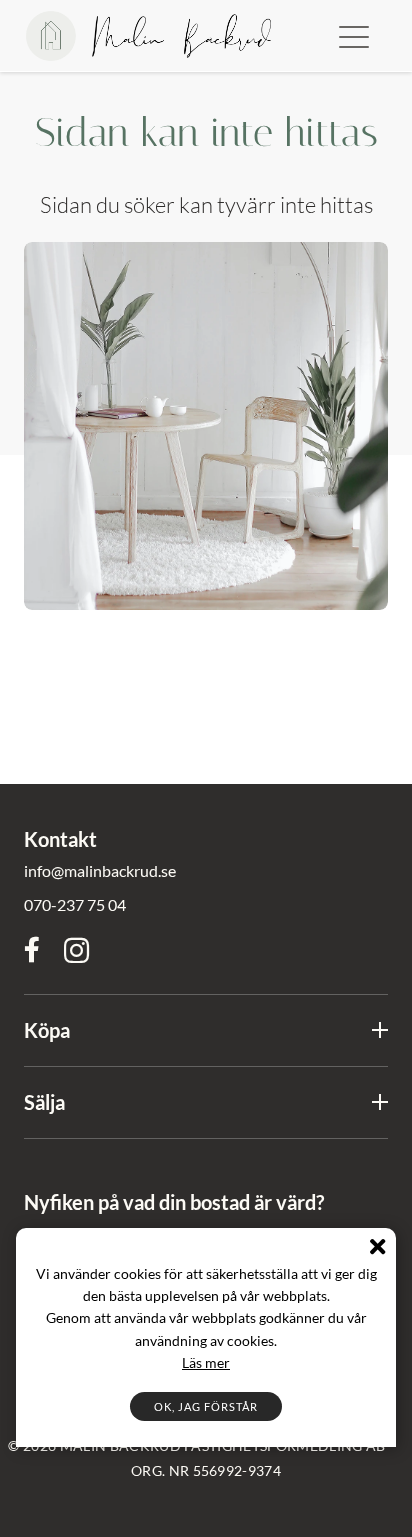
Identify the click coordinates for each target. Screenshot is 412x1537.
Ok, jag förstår (206, 1406)
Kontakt (60, 839)
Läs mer (206, 1362)
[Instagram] (76, 952)
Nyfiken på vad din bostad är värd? (174, 1202)
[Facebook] (32, 951)
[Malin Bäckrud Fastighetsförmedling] (148, 36)
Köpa (47, 1030)
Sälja (44, 1102)
